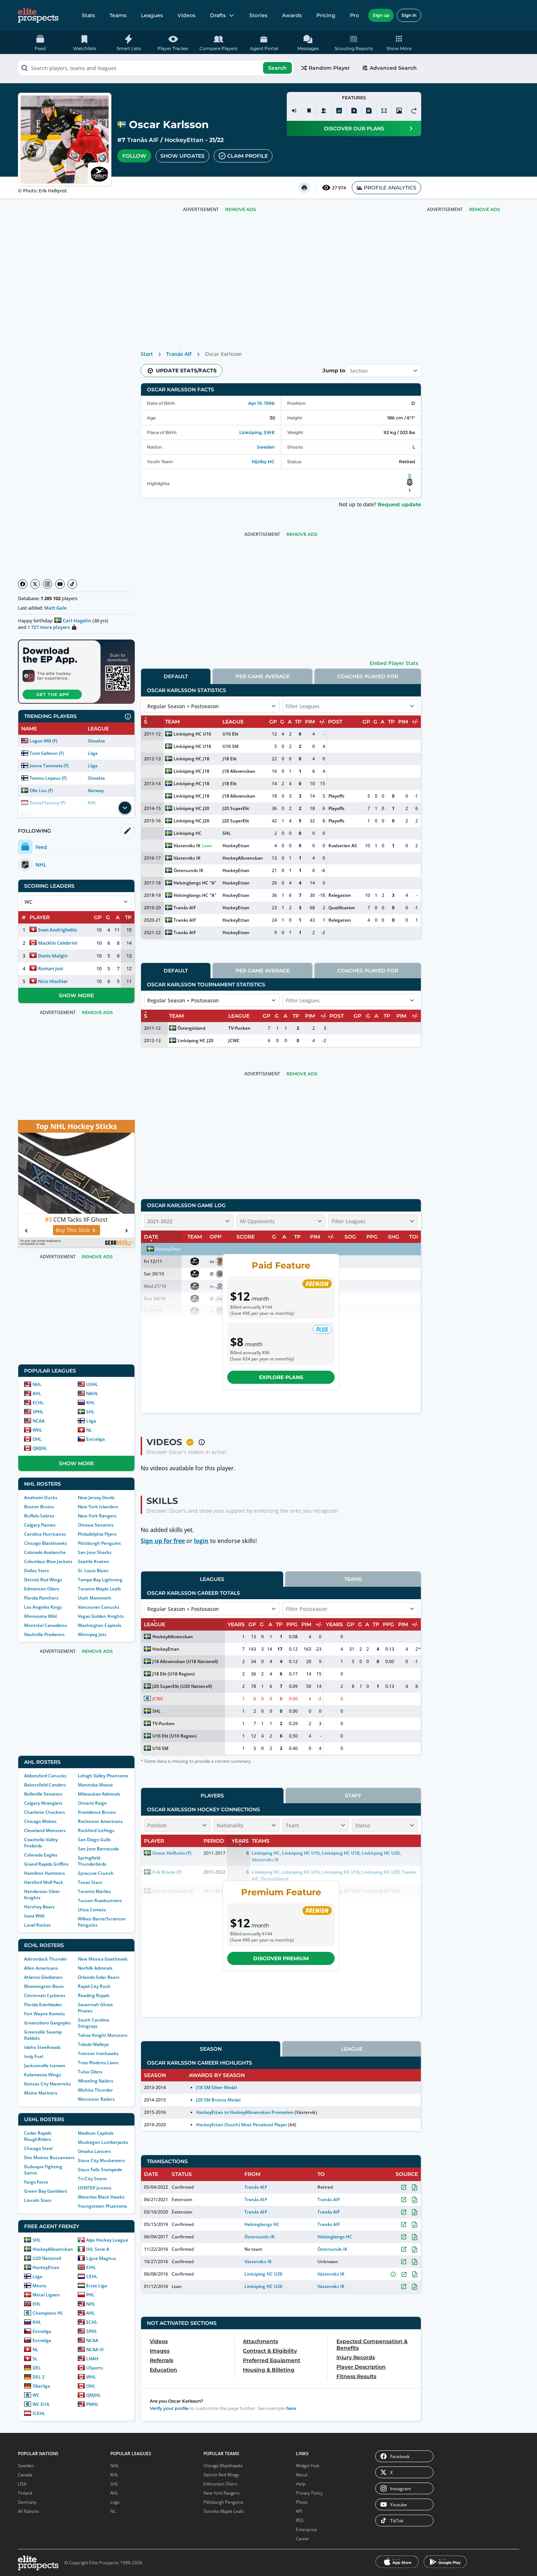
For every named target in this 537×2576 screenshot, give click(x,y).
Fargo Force (36, 2182)
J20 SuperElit (236, 808)
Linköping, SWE (257, 432)
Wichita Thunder (95, 2090)
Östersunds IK (188, 870)
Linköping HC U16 (192, 734)
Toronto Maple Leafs (99, 1589)
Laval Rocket (37, 1925)
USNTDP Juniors (95, 2188)
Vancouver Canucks (99, 1607)
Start (147, 354)
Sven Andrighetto (58, 930)
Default (176, 676)
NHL (37, 1384)
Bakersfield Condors (45, 1785)
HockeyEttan (184, 140)
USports (95, 2368)
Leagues (152, 15)
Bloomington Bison (44, 1986)
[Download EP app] (76, 672)
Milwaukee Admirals (99, 1794)
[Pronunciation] (294, 111)
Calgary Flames (40, 1525)
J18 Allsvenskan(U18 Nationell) (185, 1661)
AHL (37, 1393)
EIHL (91, 2267)
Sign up (381, 15)
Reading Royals (94, 1995)
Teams (118, 15)
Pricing (326, 15)
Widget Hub (308, 2466)
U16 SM (231, 746)
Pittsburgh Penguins (99, 1543)
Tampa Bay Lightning (100, 1580)
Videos (186, 15)
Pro (355, 15)
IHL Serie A (98, 2249)
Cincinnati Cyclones (45, 1995)
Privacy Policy (309, 2493)
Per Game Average (263, 676)
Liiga (93, 753)
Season (211, 2049)
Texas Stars (90, 1882)
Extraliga (96, 1439)
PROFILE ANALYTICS (390, 188)
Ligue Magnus (101, 2258)
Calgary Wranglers (43, 1803)
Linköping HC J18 (191, 759)
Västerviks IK (187, 846)
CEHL (92, 2276)
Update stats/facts (186, 371)
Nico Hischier (53, 981)
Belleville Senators (43, 1794)
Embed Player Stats (394, 663)
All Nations (28, 2511)
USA (22, 2484)
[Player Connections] (324, 111)
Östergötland (191, 1028)
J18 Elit (230, 759)
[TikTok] (72, 584)
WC (36, 2395)
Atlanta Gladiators (43, 1977)
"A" (213, 883)
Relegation (340, 895)
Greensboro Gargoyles (47, 2023)
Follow (134, 156)
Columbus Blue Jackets (48, 1561)
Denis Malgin (53, 956)
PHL (90, 2295)
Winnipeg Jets (92, 1634)
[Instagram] (47, 584)
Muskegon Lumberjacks (103, 2142)
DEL (37, 2368)
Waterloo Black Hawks (101, 2197)
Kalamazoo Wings (43, 2075)
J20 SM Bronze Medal (218, 2100)
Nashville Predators (44, 1634)
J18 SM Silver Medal (216, 2087)
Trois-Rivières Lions (98, 2063)
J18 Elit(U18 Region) (174, 1674)
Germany (27, 2502)
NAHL (92, 1393)
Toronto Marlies (94, 1891)
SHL (90, 1412)
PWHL (92, 2404)
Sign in (409, 15)
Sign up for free (163, 1541)
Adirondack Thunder (46, 1959)
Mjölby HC (263, 462)
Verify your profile (169, 2408)
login (201, 1541)
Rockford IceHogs (96, 1830)
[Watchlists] (309, 111)
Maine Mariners (41, 2093)
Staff (353, 1796)
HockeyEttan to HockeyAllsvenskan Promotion (245, 2112)
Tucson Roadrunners (100, 1901)
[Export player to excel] (354, 111)
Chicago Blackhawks (46, 1543)
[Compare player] (384, 111)
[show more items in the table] (125, 808)
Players (212, 1796)
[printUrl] (304, 188)
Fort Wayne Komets (45, 2014)
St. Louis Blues (93, 1571)
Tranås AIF (143, 140)
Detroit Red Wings (43, 1580)
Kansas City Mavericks (47, 2084)
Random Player (329, 68)
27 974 (339, 188)
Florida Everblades (43, 2005)
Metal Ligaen (46, 2295)
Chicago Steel (38, 2148)
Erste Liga (97, 2286)
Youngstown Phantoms (102, 2206)
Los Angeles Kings (43, 1607)
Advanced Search (393, 68)
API (299, 2511)
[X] (35, 584)
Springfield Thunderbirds (92, 1861)
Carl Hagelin (77, 621)
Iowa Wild (34, 1916)
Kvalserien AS (343, 846)
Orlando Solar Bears (99, 1977)
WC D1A (41, 2404)
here (291, 2408)
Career (303, 2539)
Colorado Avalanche (45, 1552)
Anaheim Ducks (41, 1498)
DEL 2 (39, 2377)
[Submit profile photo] (399, 111)
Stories (258, 15)
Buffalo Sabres (39, 1516)
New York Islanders (98, 1507)
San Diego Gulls (94, 1840)
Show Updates (182, 156)
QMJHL (40, 1448)
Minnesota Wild (40, 1616)
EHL (37, 2304)
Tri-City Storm (92, 2179)
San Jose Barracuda (98, 1849)
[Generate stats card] (339, 111)
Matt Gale (55, 608)
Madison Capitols (96, 2133)
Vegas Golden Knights (101, 1616)
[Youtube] (60, 584)
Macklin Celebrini (58, 943)
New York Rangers (97, 1516)
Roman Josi (51, 968)
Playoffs (336, 796)
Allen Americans (41, 1968)
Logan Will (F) (43, 741)
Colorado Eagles (41, 1855)
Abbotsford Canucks (45, 1776)
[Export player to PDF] (369, 111)
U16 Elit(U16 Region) (174, 1736)
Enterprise (306, 2529)
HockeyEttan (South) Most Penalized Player (242, 2125)
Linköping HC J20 (191, 808)
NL (89, 1430)
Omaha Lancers (94, 2151)
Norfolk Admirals (95, 1968)
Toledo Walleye (93, 2044)
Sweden (266, 447)
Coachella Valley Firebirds (41, 1843)
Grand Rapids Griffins (46, 1864)
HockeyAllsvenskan (53, 2249)
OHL (37, 1439)
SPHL (38, 1412)
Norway (96, 790)
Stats (88, 15)
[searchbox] (156, 68)
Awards (292, 15)
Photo (302, 2502)
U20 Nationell (47, 2258)
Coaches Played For (368, 676)
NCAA (39, 1421)
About (302, 2475)
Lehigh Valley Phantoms (103, 1776)
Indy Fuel (34, 2056)
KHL (91, 1403)
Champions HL (48, 2313)
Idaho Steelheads (42, 2047)
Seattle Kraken (94, 1561)
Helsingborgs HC (191, 883)
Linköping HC (188, 833)
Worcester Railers (96, 2099)
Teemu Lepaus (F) (48, 778)
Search (277, 68)
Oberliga (41, 2386)
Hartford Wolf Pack (44, 1882)
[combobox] (156, 68)
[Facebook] (23, 584)
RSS (300, 2520)
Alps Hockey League (107, 2240)
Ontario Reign (92, 1803)
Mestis (39, 2286)
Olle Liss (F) (41, 790)
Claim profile (247, 156)
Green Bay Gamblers (46, 2191)
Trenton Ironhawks (98, 2053)
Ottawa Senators (96, 1525)
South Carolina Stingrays (94, 2023)
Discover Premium (281, 1958)
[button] (399, 42)
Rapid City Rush (94, 1986)
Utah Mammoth (95, 1598)
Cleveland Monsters (45, 1830)
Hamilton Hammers (45, 1873)
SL (35, 2359)
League (352, 2049)
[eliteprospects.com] (38, 15)
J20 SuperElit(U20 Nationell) (182, 1686)
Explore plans (281, 1377)
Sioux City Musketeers (101, 2160)
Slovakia (96, 741)
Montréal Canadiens (45, 1625)
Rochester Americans (100, 1821)
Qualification (342, 908)
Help (301, 2484)
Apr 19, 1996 (261, 403)
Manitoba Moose (95, 1785)
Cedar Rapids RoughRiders (38, 2136)
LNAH (92, 2359)
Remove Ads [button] (485, 209)
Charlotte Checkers (45, 1812)
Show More (76, 995)
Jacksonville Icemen (45, 2066)
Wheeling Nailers (96, 2081)
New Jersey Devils (96, 1498)
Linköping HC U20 (263, 2274)
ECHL (38, 1403)
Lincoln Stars (38, 2200)
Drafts (218, 15)
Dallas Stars (37, 1571)
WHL (37, 1430)
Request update (399, 504)
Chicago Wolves (40, 1821)
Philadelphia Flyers (97, 1534)
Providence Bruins (97, 1812)
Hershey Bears (39, 1907)
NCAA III (95, 2350)
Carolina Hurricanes (45, 1534)
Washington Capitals (100, 1625)
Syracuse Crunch (96, 1873)
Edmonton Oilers (42, 1589)
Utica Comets (92, 1910)
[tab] (176, 676)
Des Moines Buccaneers (49, 2157)
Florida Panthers (41, 1598)
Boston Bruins (39, 1507)
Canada (25, 2475)
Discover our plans (354, 128)
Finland (25, 2493)
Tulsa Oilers (90, 2072)
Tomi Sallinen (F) (47, 753)
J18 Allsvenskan (239, 771)
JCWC (234, 1041)
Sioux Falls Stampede (100, 2170)
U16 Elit (231, 734)
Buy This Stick (73, 1230)
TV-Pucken (239, 1028)
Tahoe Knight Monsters (103, 2035)
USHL (92, 1384)
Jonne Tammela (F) (49, 766)
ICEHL (39, 2413)
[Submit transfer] (414, 111)
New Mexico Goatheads (103, 1959)
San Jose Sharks (95, 1552)
